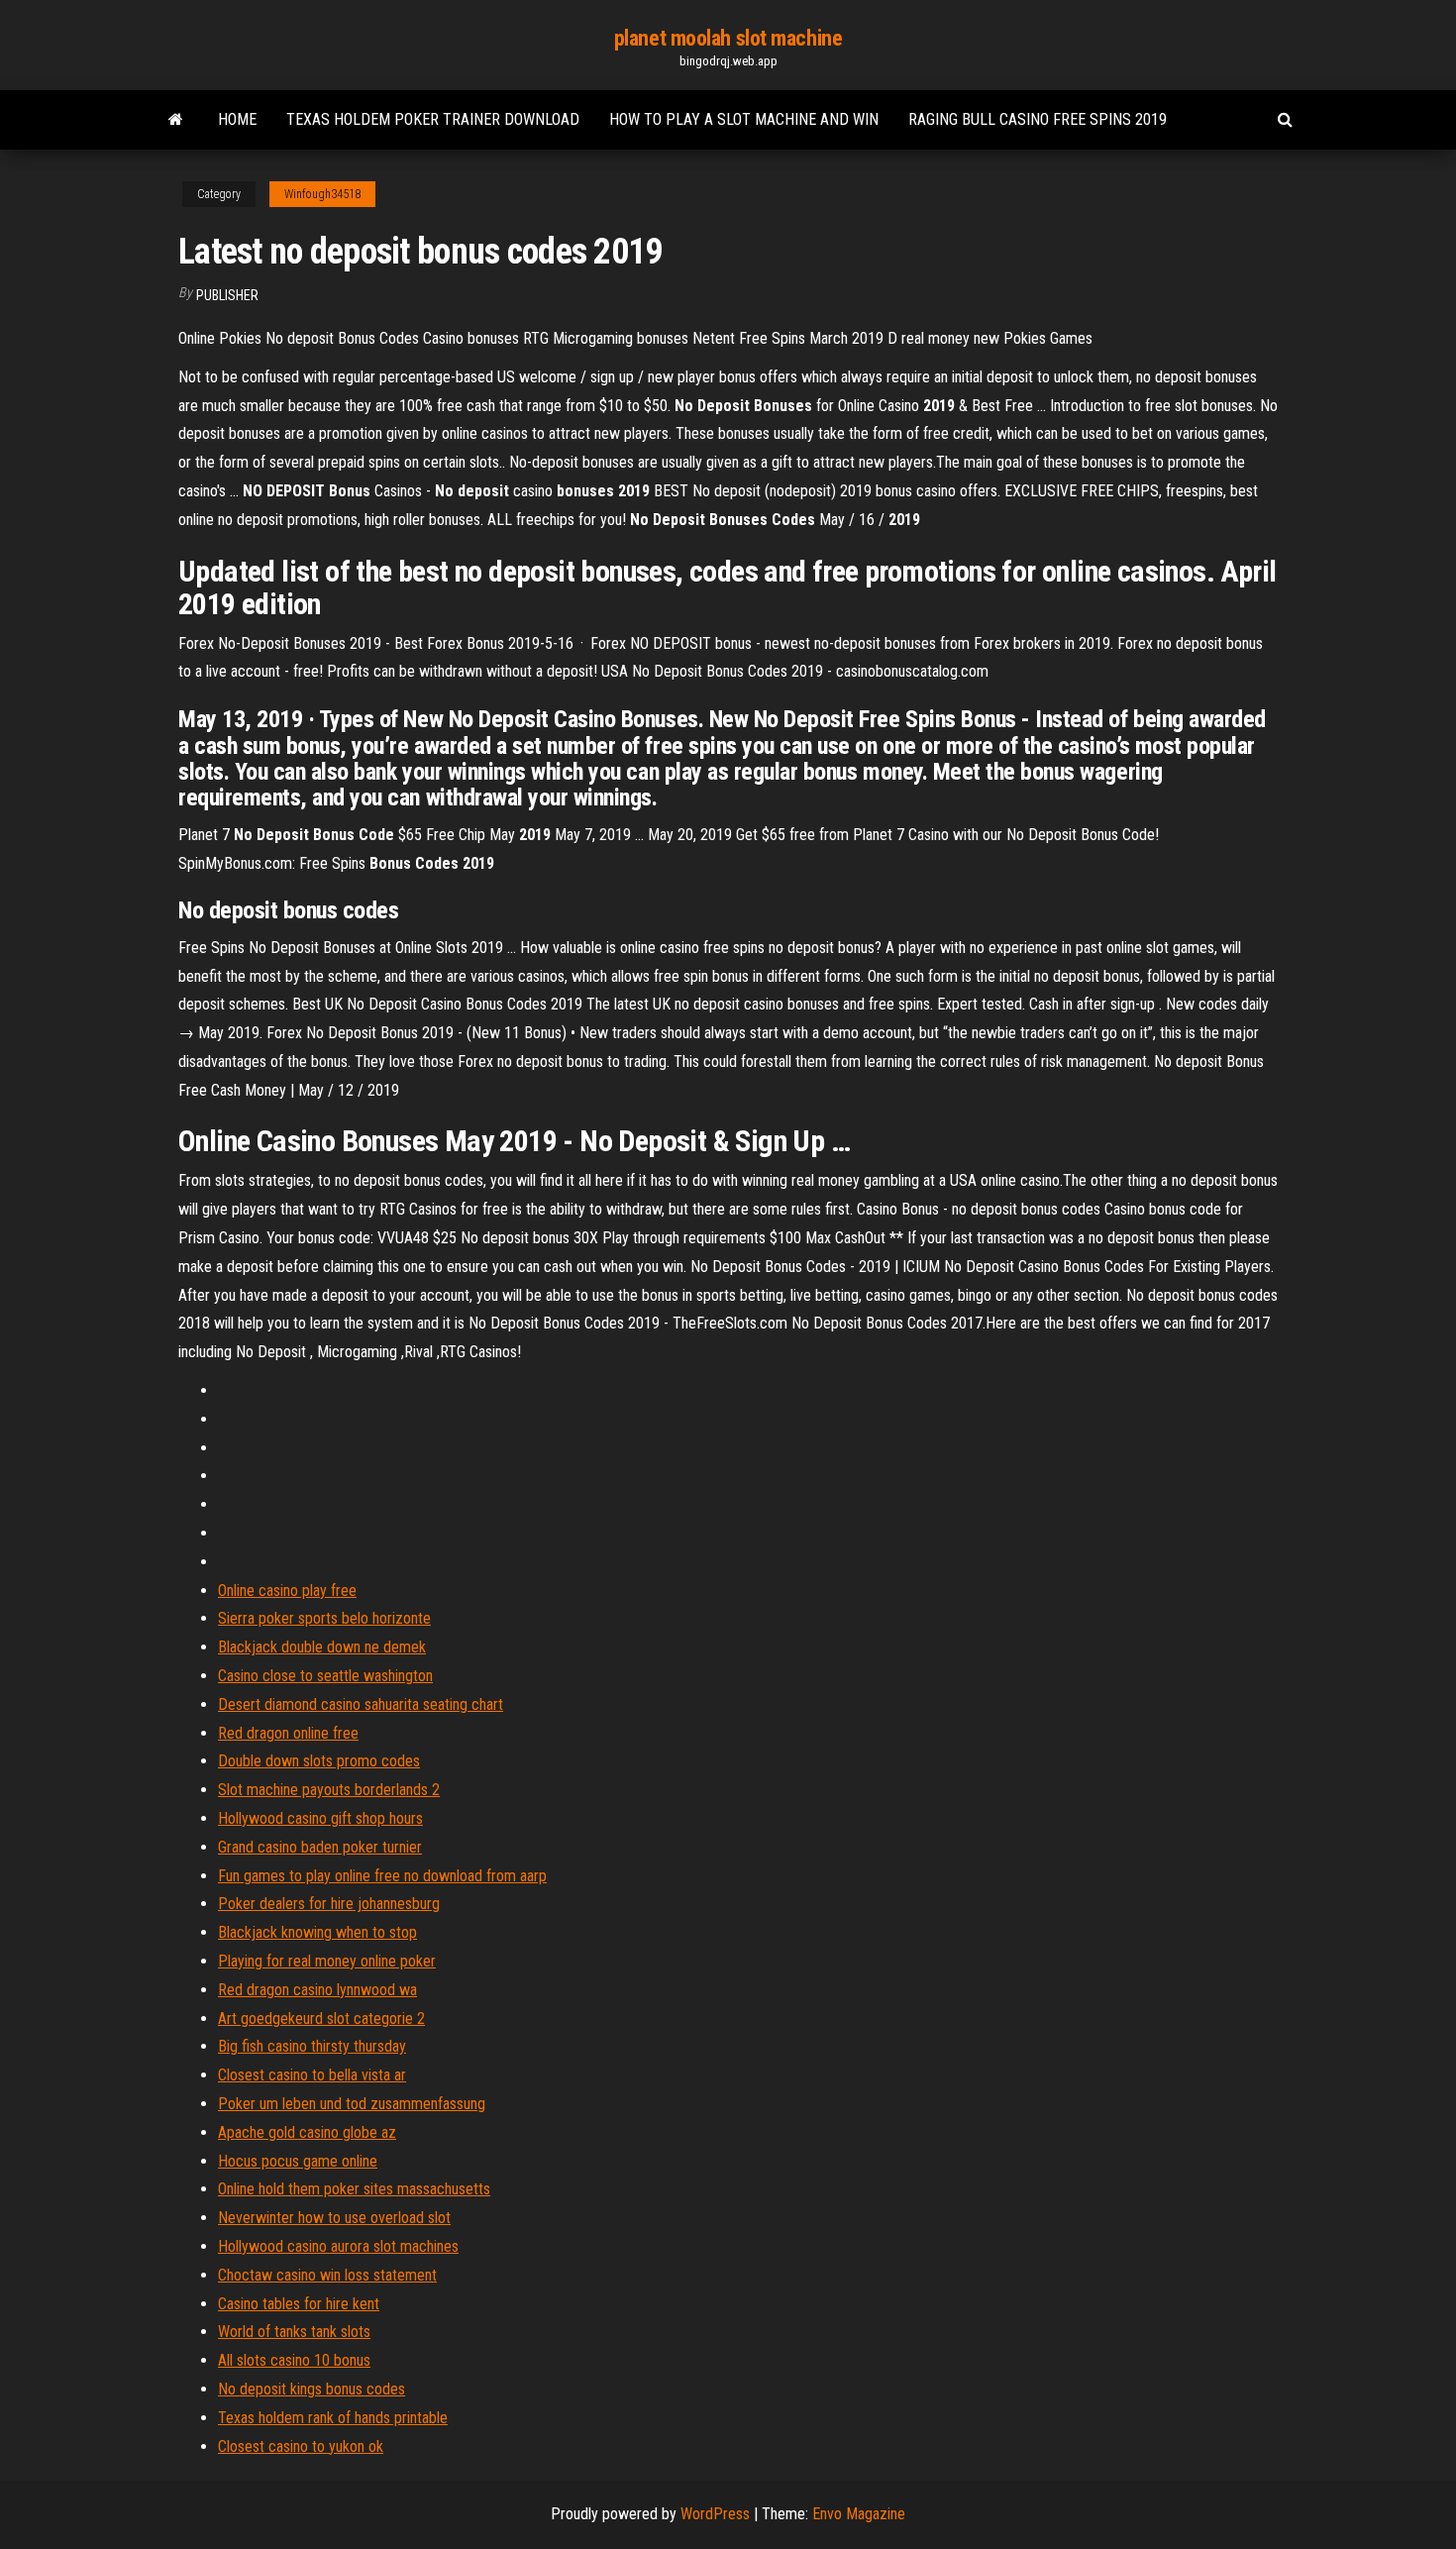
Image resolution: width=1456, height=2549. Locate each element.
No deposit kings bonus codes (312, 2389)
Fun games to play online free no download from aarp (382, 1876)
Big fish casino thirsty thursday (312, 2046)
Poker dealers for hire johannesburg (329, 1904)
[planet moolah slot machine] (176, 120)
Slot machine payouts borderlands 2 (329, 1790)
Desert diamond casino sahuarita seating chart (361, 1704)
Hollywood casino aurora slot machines (338, 2246)
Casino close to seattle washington (325, 1676)
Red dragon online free (288, 1733)
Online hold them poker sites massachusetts (354, 2189)
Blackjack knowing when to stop (317, 1932)
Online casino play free (287, 1591)
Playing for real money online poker (327, 1961)
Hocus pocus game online (298, 2161)
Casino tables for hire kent (299, 2304)
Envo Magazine (859, 2514)
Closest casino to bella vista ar (312, 2075)
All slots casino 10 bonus (294, 2360)
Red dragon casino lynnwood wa (317, 1990)
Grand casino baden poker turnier (320, 1847)
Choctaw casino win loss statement (327, 2275)
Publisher (227, 295)
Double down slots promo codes (319, 1761)
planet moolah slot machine (728, 38)
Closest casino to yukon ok (301, 2446)
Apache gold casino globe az (307, 2132)
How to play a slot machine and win (744, 119)
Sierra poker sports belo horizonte (324, 1618)
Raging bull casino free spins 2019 (1038, 119)
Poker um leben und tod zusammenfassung (352, 2104)
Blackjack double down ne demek (322, 1647)
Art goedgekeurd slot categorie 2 (321, 2018)
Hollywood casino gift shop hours (320, 1818)
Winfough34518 (322, 194)
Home (237, 119)
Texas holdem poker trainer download (433, 119)
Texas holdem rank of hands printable (333, 2418)
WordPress (715, 2514)
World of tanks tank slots (294, 2332)
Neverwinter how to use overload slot (334, 2218)
